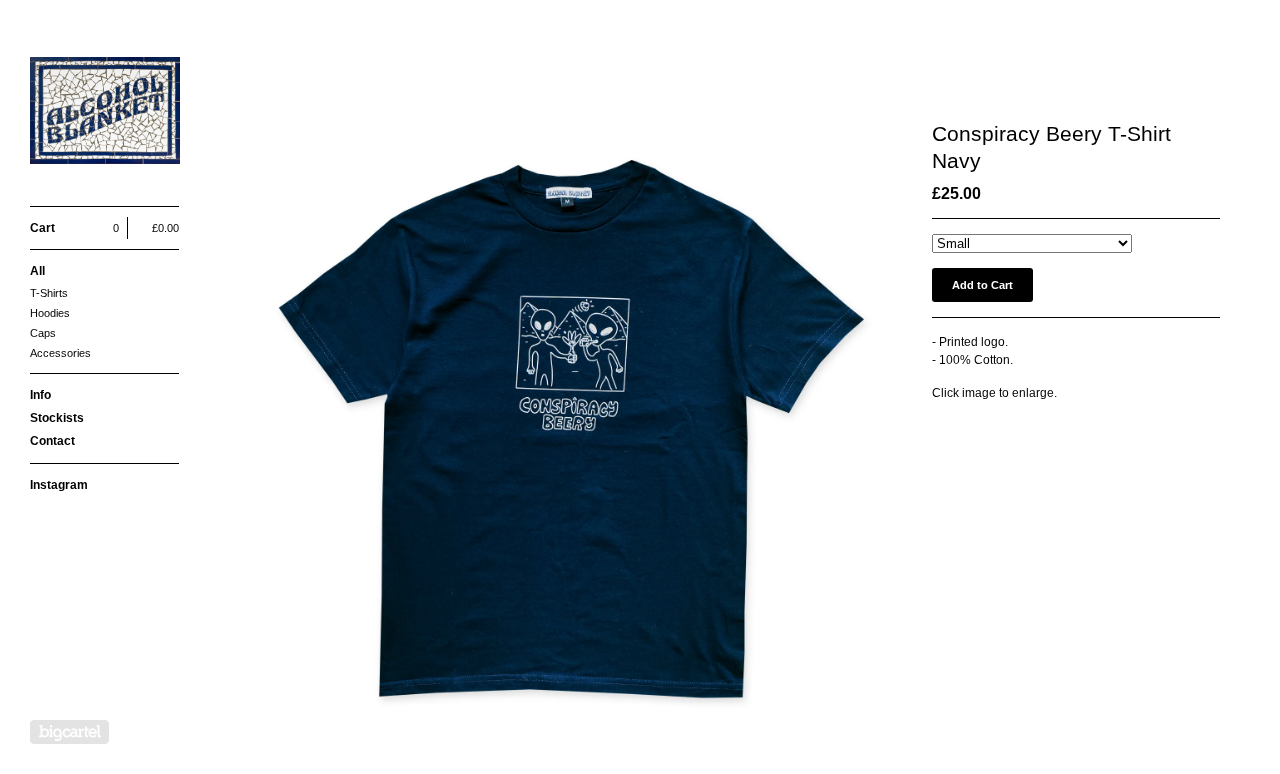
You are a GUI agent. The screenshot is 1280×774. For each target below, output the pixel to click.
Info (40, 395)
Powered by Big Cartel (69, 732)
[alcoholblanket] (105, 114)
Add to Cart (982, 285)
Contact (52, 441)
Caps (43, 333)
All (37, 271)
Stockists (57, 418)
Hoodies (50, 313)
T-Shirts (49, 293)
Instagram (59, 485)
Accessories (60, 353)
